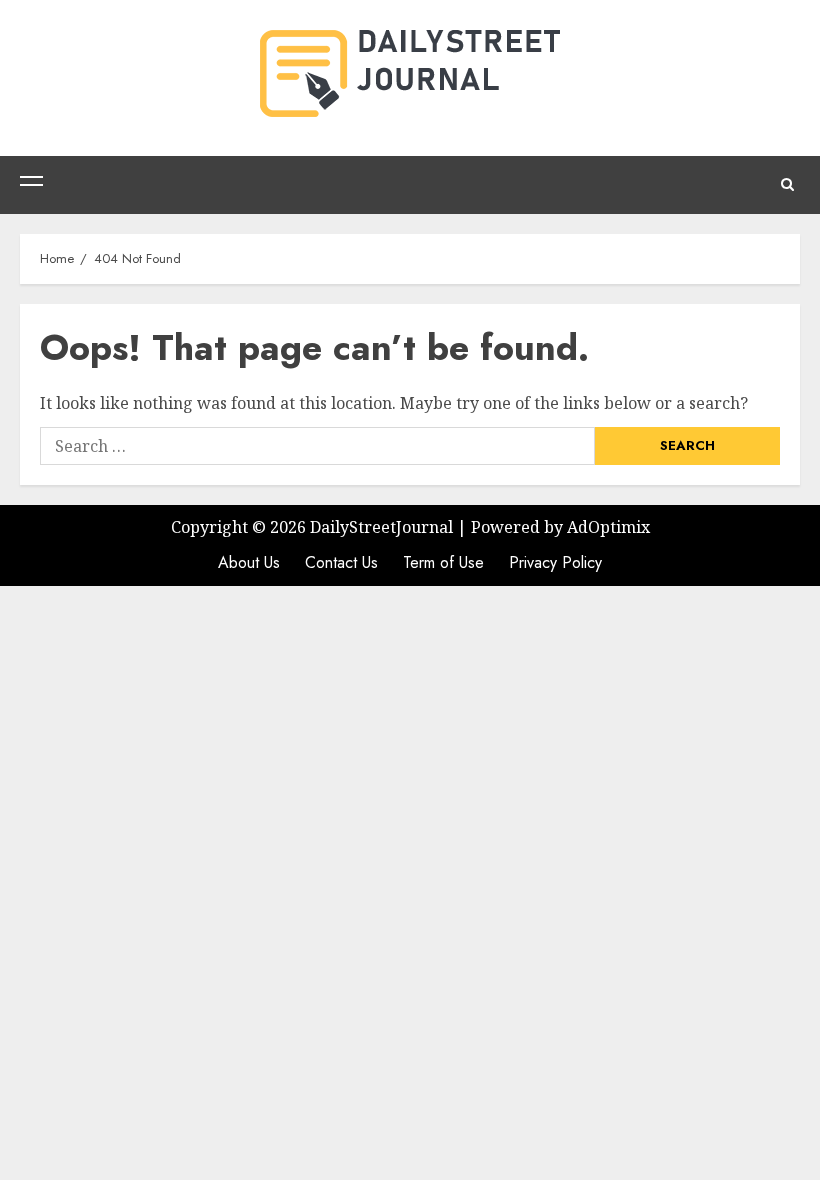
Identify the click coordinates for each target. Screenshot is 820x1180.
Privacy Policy (555, 562)
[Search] (787, 185)
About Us (249, 562)
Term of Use (443, 562)
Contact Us (341, 562)
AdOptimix (608, 527)
